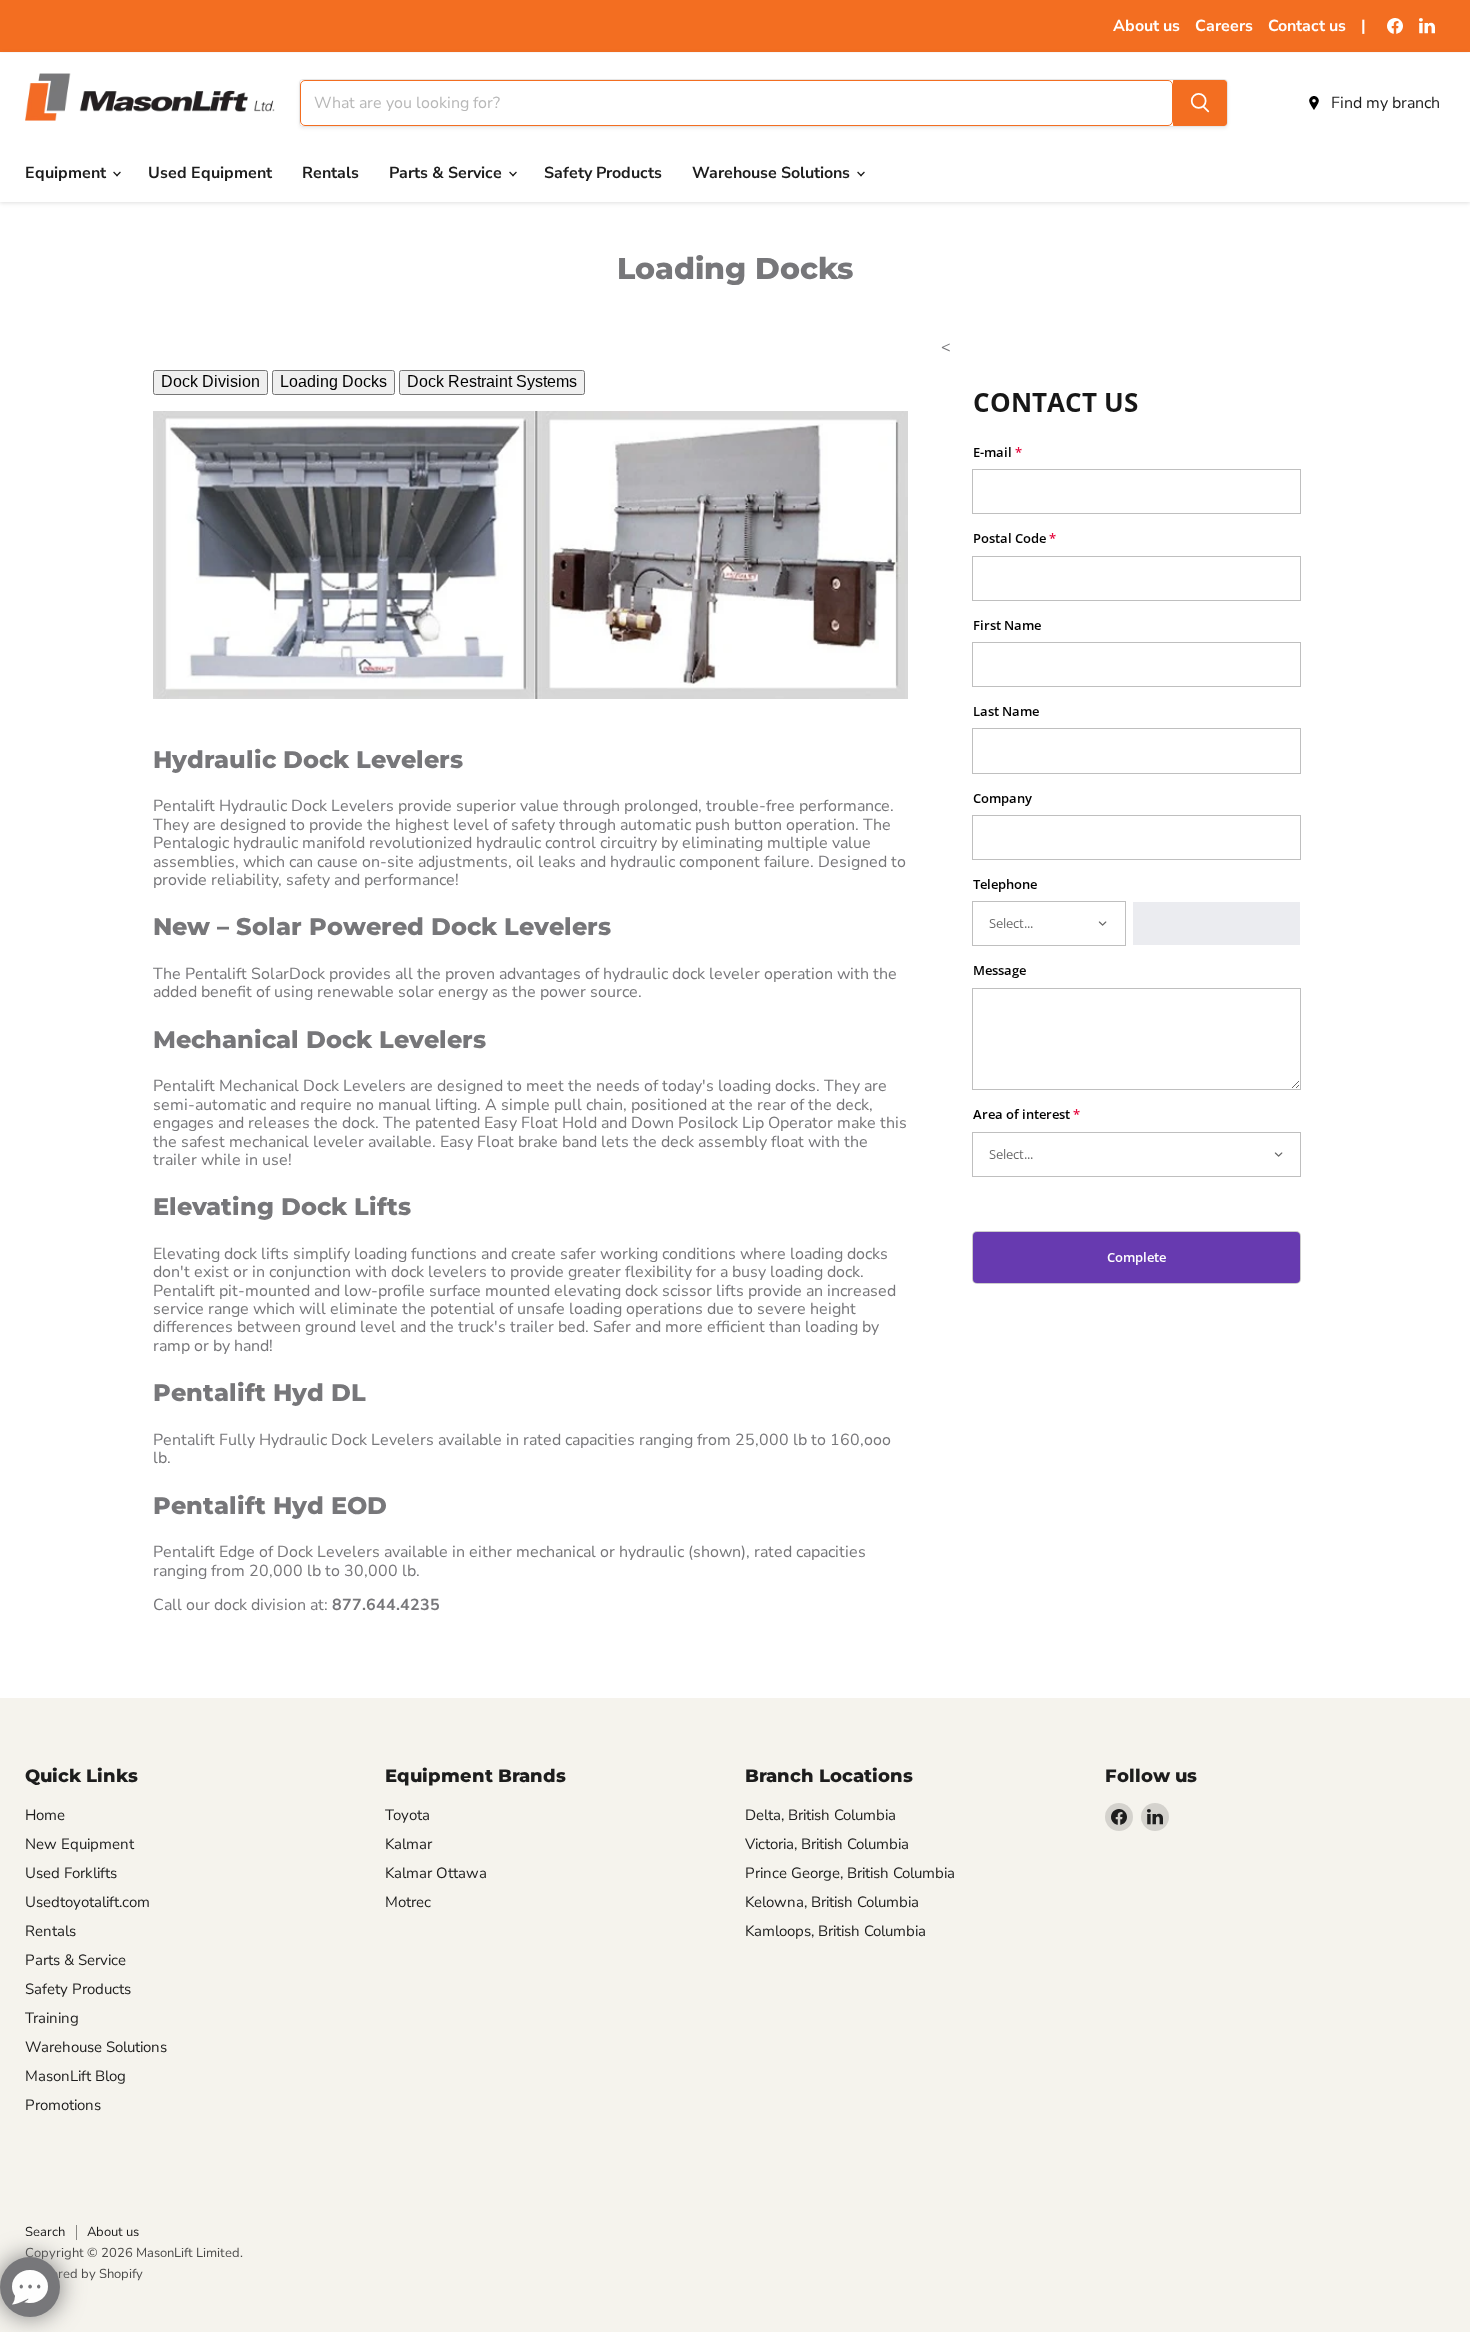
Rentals (330, 173)
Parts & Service (447, 173)
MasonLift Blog (75, 2076)
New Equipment (79, 1844)
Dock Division (210, 381)
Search (45, 2232)
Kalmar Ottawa (436, 1873)
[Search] (1200, 103)
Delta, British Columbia (820, 1815)
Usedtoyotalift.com (87, 1902)
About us (1146, 26)
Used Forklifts (71, 1873)
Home (45, 1815)
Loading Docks (333, 381)
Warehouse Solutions (773, 173)
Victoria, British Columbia (827, 1844)
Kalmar (408, 1844)
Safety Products (603, 173)
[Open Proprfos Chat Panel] (30, 2287)
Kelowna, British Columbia (832, 1902)
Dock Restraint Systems (492, 381)
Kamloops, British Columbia (835, 1931)
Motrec (408, 1902)
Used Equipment (210, 173)
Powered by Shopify (84, 2274)
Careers (1224, 26)
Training (52, 2018)
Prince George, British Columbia (850, 1873)
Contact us (1307, 26)
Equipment (67, 173)
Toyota (407, 1815)
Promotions (63, 2105)
